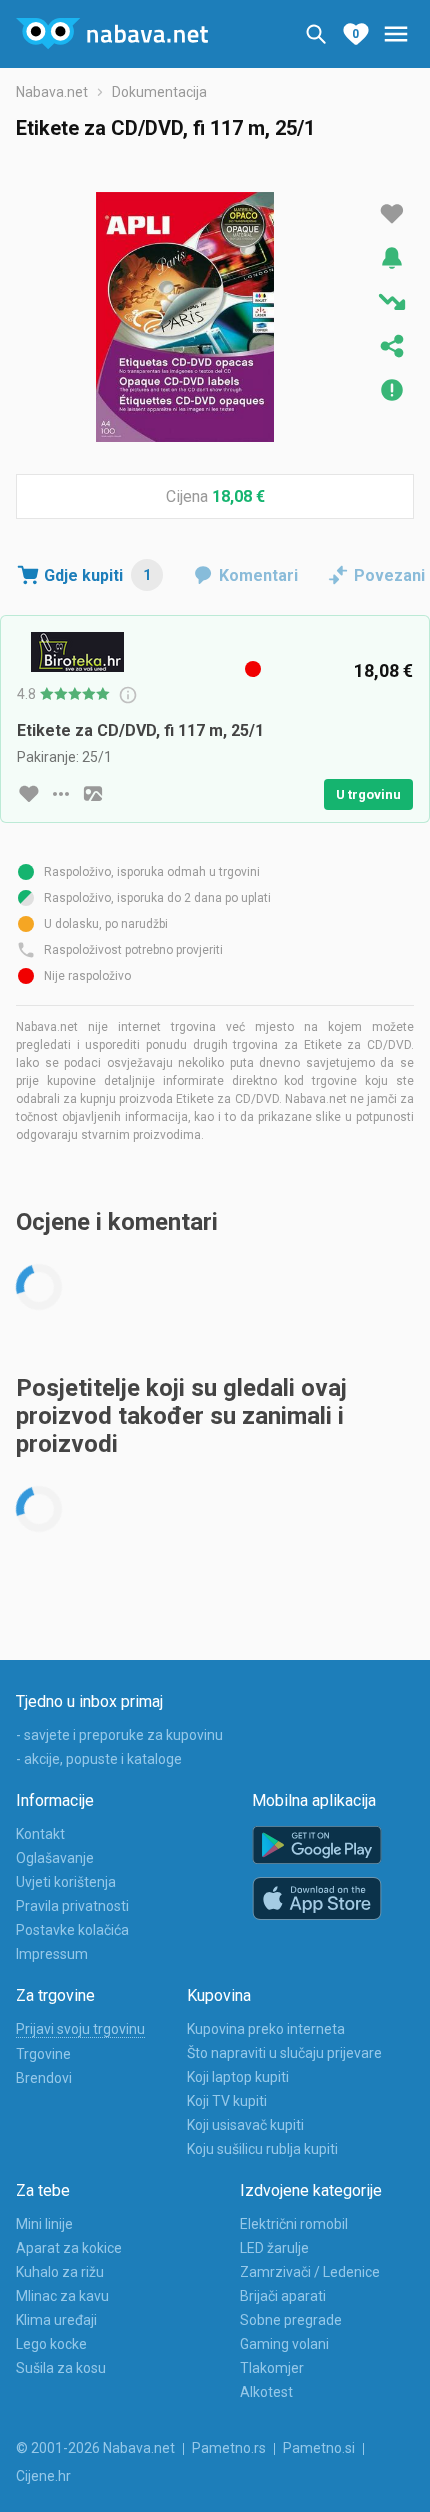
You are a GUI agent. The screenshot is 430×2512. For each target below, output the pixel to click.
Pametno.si (319, 2448)
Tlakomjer (272, 2368)
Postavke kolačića (72, 1930)
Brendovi (44, 2078)
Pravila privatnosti (72, 1906)
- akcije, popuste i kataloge (99, 1759)
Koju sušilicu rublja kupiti (262, 2149)
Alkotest (266, 2392)
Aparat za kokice (69, 2248)
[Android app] (317, 1845)
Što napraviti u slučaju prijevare (284, 2053)
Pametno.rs (229, 2448)
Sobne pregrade (291, 2320)
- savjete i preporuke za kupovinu (119, 1735)
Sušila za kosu (61, 2368)
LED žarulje (274, 2248)
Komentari (258, 575)
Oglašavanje (55, 1858)
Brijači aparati (283, 2296)
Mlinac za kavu (62, 2296)
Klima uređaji (56, 2320)
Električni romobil (294, 2224)
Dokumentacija (159, 92)
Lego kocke (51, 2344)
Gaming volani (284, 2344)
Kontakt (40, 1834)
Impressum (52, 1954)
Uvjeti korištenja (66, 1882)
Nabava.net (52, 92)
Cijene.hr (43, 2476)
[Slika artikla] (93, 794)
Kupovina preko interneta (266, 2029)
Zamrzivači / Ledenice (310, 2272)
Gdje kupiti (97, 575)
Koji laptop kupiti (238, 2077)
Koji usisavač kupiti (245, 2125)
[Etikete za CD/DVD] (185, 317)
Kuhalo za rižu (60, 2272)
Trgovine (43, 2054)
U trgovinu (368, 794)
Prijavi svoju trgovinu (80, 2029)
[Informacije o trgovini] (61, 794)
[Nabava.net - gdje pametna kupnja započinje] (112, 34)
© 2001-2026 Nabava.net (95, 2448)
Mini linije (44, 2224)
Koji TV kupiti (227, 2101)
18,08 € (238, 496)
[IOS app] (317, 1899)
